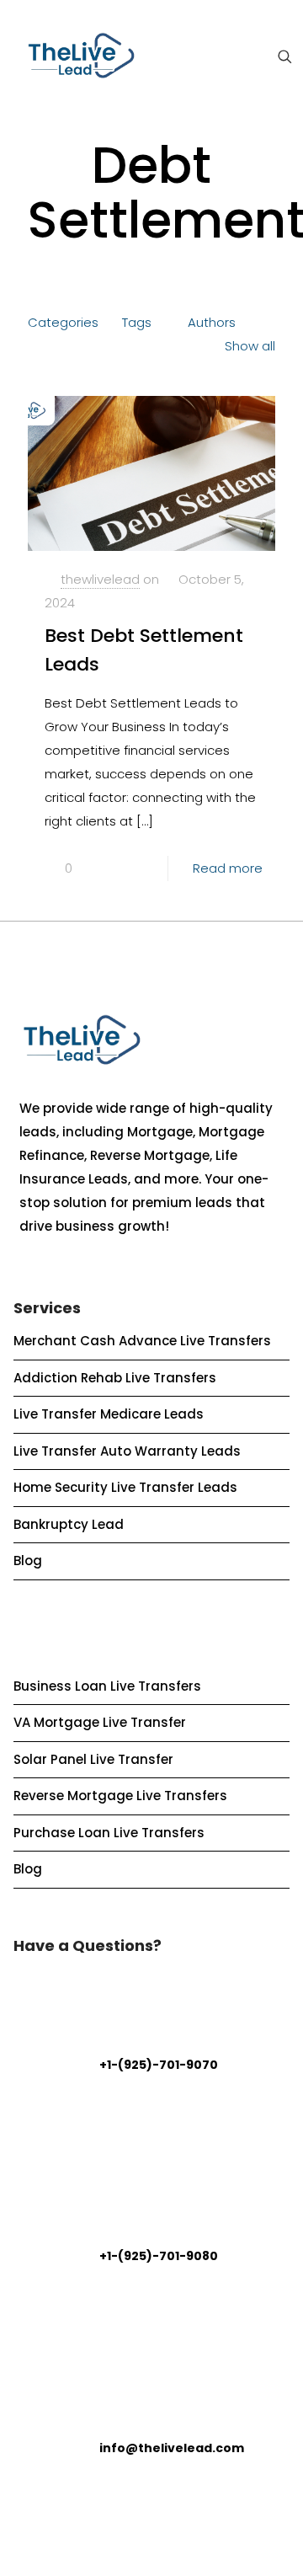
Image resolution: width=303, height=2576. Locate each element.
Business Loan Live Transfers (107, 1686)
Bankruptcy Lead (69, 1524)
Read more (228, 868)
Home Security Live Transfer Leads (125, 1487)
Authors (212, 322)
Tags (137, 322)
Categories (63, 322)
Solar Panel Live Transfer (93, 1759)
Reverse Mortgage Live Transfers (120, 1796)
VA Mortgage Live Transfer (100, 1722)
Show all (250, 346)
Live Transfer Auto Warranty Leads (127, 1451)
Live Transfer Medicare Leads (109, 1414)
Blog (28, 1561)
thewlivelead (100, 579)
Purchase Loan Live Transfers (109, 1833)
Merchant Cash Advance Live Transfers (142, 1341)
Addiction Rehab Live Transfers (115, 1378)
